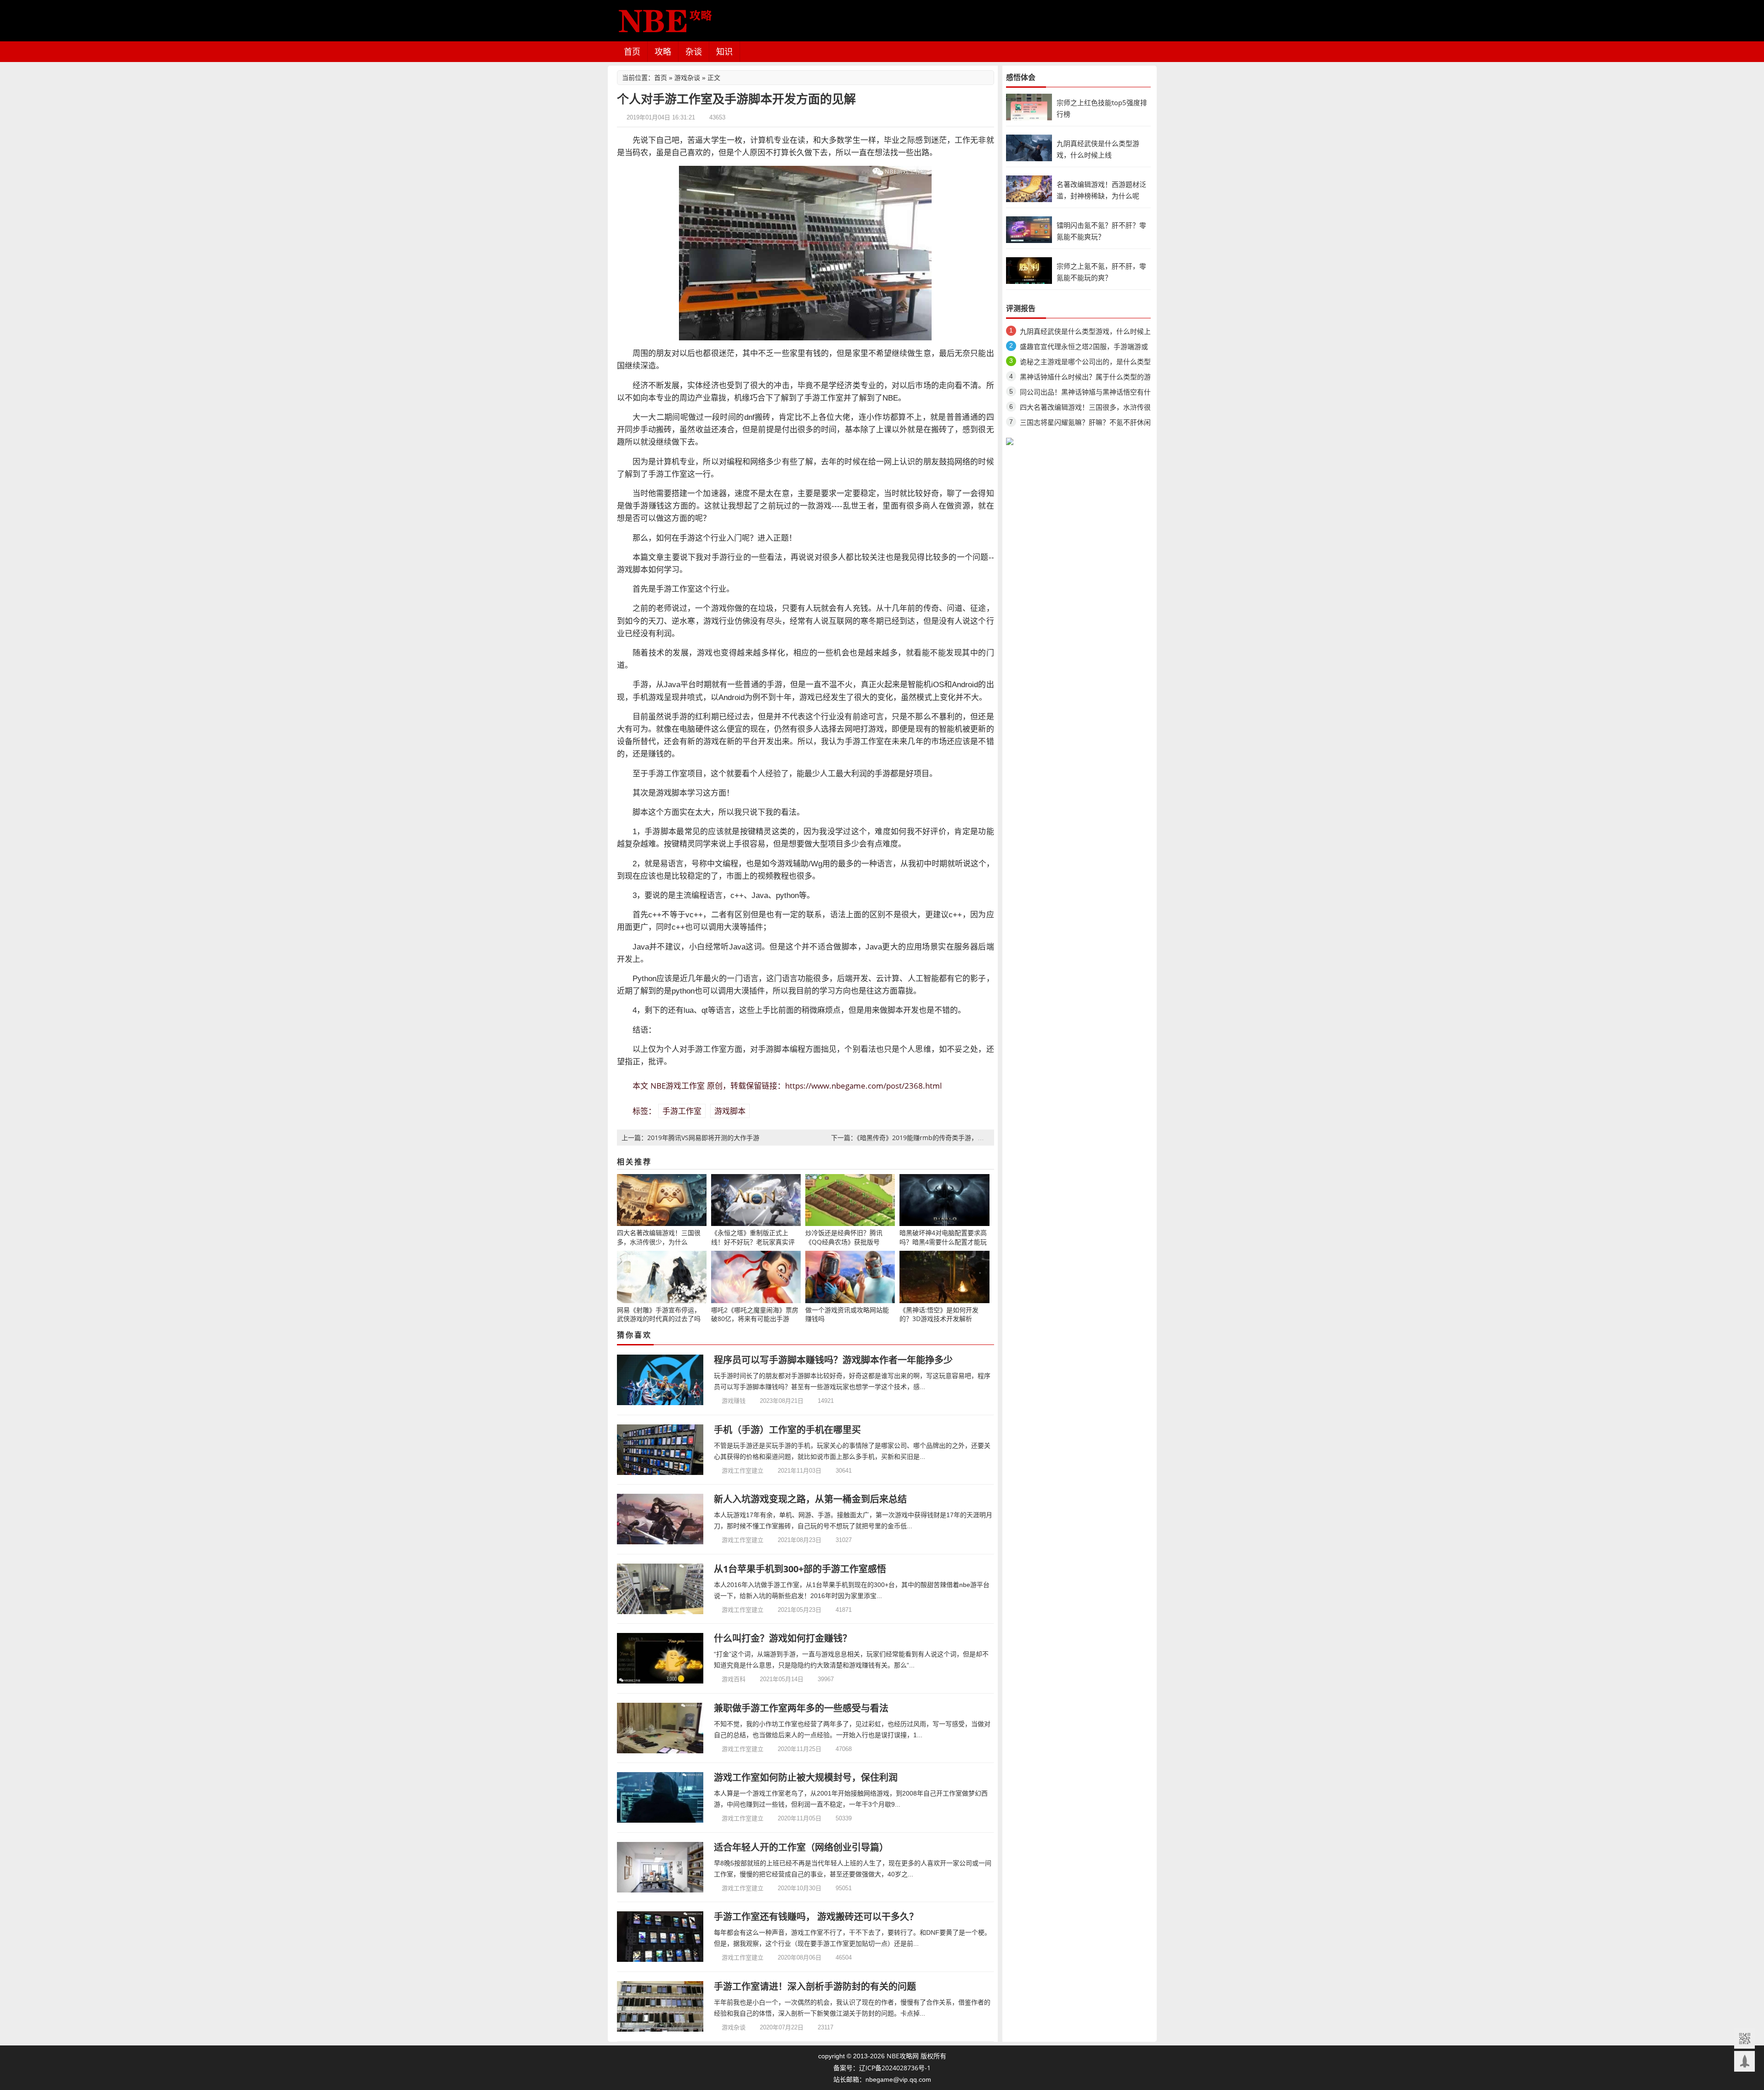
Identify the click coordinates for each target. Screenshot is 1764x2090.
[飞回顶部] (1744, 2061)
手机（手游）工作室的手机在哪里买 (787, 1430)
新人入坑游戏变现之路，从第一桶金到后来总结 (810, 1499)
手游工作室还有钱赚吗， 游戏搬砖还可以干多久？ (816, 1917)
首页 (632, 51)
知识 (724, 51)
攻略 (663, 51)
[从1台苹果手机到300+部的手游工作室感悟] (660, 1589)
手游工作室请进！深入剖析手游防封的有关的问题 (815, 1986)
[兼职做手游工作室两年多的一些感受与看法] (660, 1728)
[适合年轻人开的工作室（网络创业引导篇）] (660, 1867)
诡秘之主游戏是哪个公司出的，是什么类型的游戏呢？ (1085, 363)
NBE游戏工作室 (678, 1086)
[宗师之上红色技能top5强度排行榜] (1029, 106)
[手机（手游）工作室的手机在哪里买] (660, 1450)
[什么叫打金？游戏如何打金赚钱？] (660, 1658)
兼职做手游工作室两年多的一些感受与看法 (801, 1708)
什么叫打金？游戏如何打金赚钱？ (783, 1638)
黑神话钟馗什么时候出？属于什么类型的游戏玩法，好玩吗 (1085, 378)
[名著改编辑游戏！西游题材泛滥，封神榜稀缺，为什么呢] (1029, 188)
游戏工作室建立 (743, 1470)
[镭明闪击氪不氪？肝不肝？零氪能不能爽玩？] (1029, 229)
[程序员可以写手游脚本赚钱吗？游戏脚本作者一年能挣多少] (660, 1380)
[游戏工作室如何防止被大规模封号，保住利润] (660, 1797)
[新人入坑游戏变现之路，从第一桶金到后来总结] (660, 1519)
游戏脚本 (730, 1111)
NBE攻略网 (903, 2056)
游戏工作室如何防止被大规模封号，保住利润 (806, 1777)
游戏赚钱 (734, 1401)
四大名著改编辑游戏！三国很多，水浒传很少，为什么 (1085, 409)
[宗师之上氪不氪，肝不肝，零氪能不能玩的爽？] (1029, 270)
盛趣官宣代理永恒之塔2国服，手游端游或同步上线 (1084, 348)
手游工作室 (682, 1111)
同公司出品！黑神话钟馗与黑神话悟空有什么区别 (1085, 393)
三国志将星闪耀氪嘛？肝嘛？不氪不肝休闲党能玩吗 (1085, 424)
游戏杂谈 (687, 77)
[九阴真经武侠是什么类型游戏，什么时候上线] (1029, 147)
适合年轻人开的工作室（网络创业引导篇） (801, 1847)
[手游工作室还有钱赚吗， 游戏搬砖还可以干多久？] (660, 1937)
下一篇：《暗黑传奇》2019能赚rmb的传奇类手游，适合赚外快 (920, 1138)
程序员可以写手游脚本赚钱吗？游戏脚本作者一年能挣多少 (833, 1360)
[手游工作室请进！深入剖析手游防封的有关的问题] (660, 2006)
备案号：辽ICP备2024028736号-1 (882, 2068)
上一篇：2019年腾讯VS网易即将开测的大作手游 (690, 1138)
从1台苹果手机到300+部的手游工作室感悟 (800, 1569)
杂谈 (694, 51)
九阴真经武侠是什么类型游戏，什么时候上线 (1085, 333)
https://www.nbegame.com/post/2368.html (863, 1086)
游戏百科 (734, 1679)
